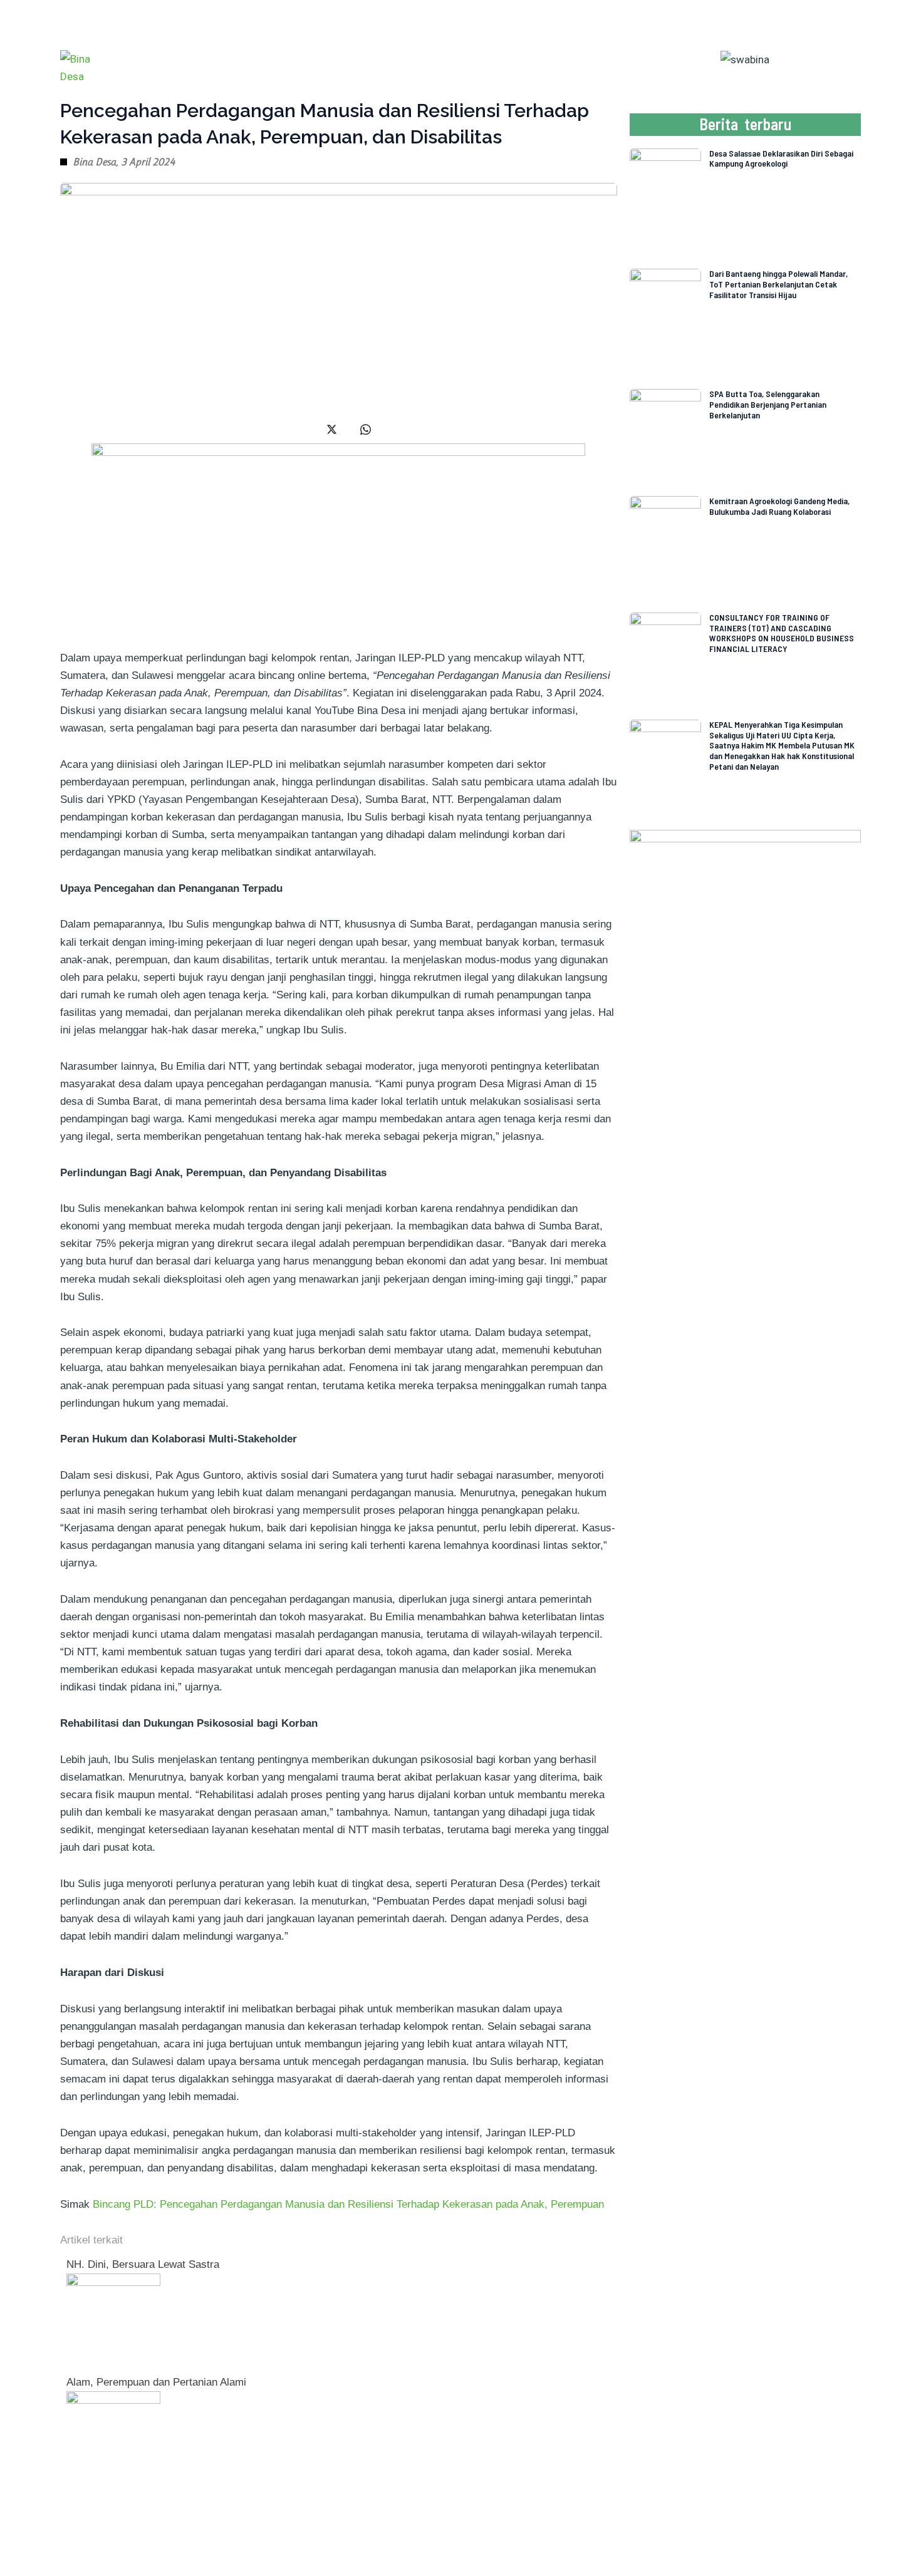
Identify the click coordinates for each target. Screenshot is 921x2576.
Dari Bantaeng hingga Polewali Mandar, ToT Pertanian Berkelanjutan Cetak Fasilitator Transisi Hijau (778, 284)
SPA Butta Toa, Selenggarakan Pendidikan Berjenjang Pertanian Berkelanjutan (768, 404)
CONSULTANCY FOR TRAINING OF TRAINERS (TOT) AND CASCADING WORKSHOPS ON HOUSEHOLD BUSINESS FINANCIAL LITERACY (782, 633)
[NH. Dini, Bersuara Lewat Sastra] (113, 2320)
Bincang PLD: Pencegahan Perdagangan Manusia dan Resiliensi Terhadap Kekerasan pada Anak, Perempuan (348, 2204)
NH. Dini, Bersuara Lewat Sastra (143, 2264)
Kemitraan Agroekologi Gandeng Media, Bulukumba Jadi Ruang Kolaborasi (779, 506)
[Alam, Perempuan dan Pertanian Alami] (113, 2437)
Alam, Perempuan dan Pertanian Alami (156, 2382)
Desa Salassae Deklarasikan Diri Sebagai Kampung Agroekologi (781, 158)
